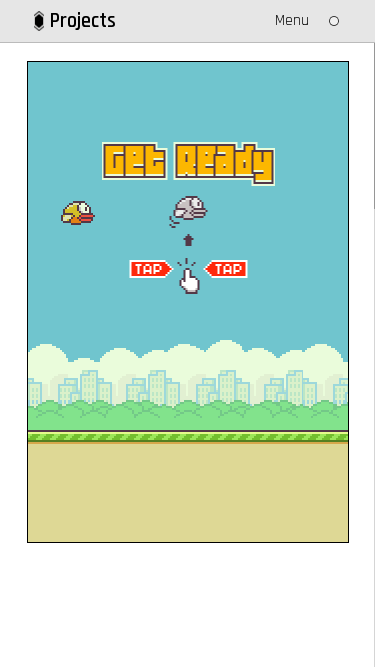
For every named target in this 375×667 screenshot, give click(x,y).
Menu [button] (292, 20)
